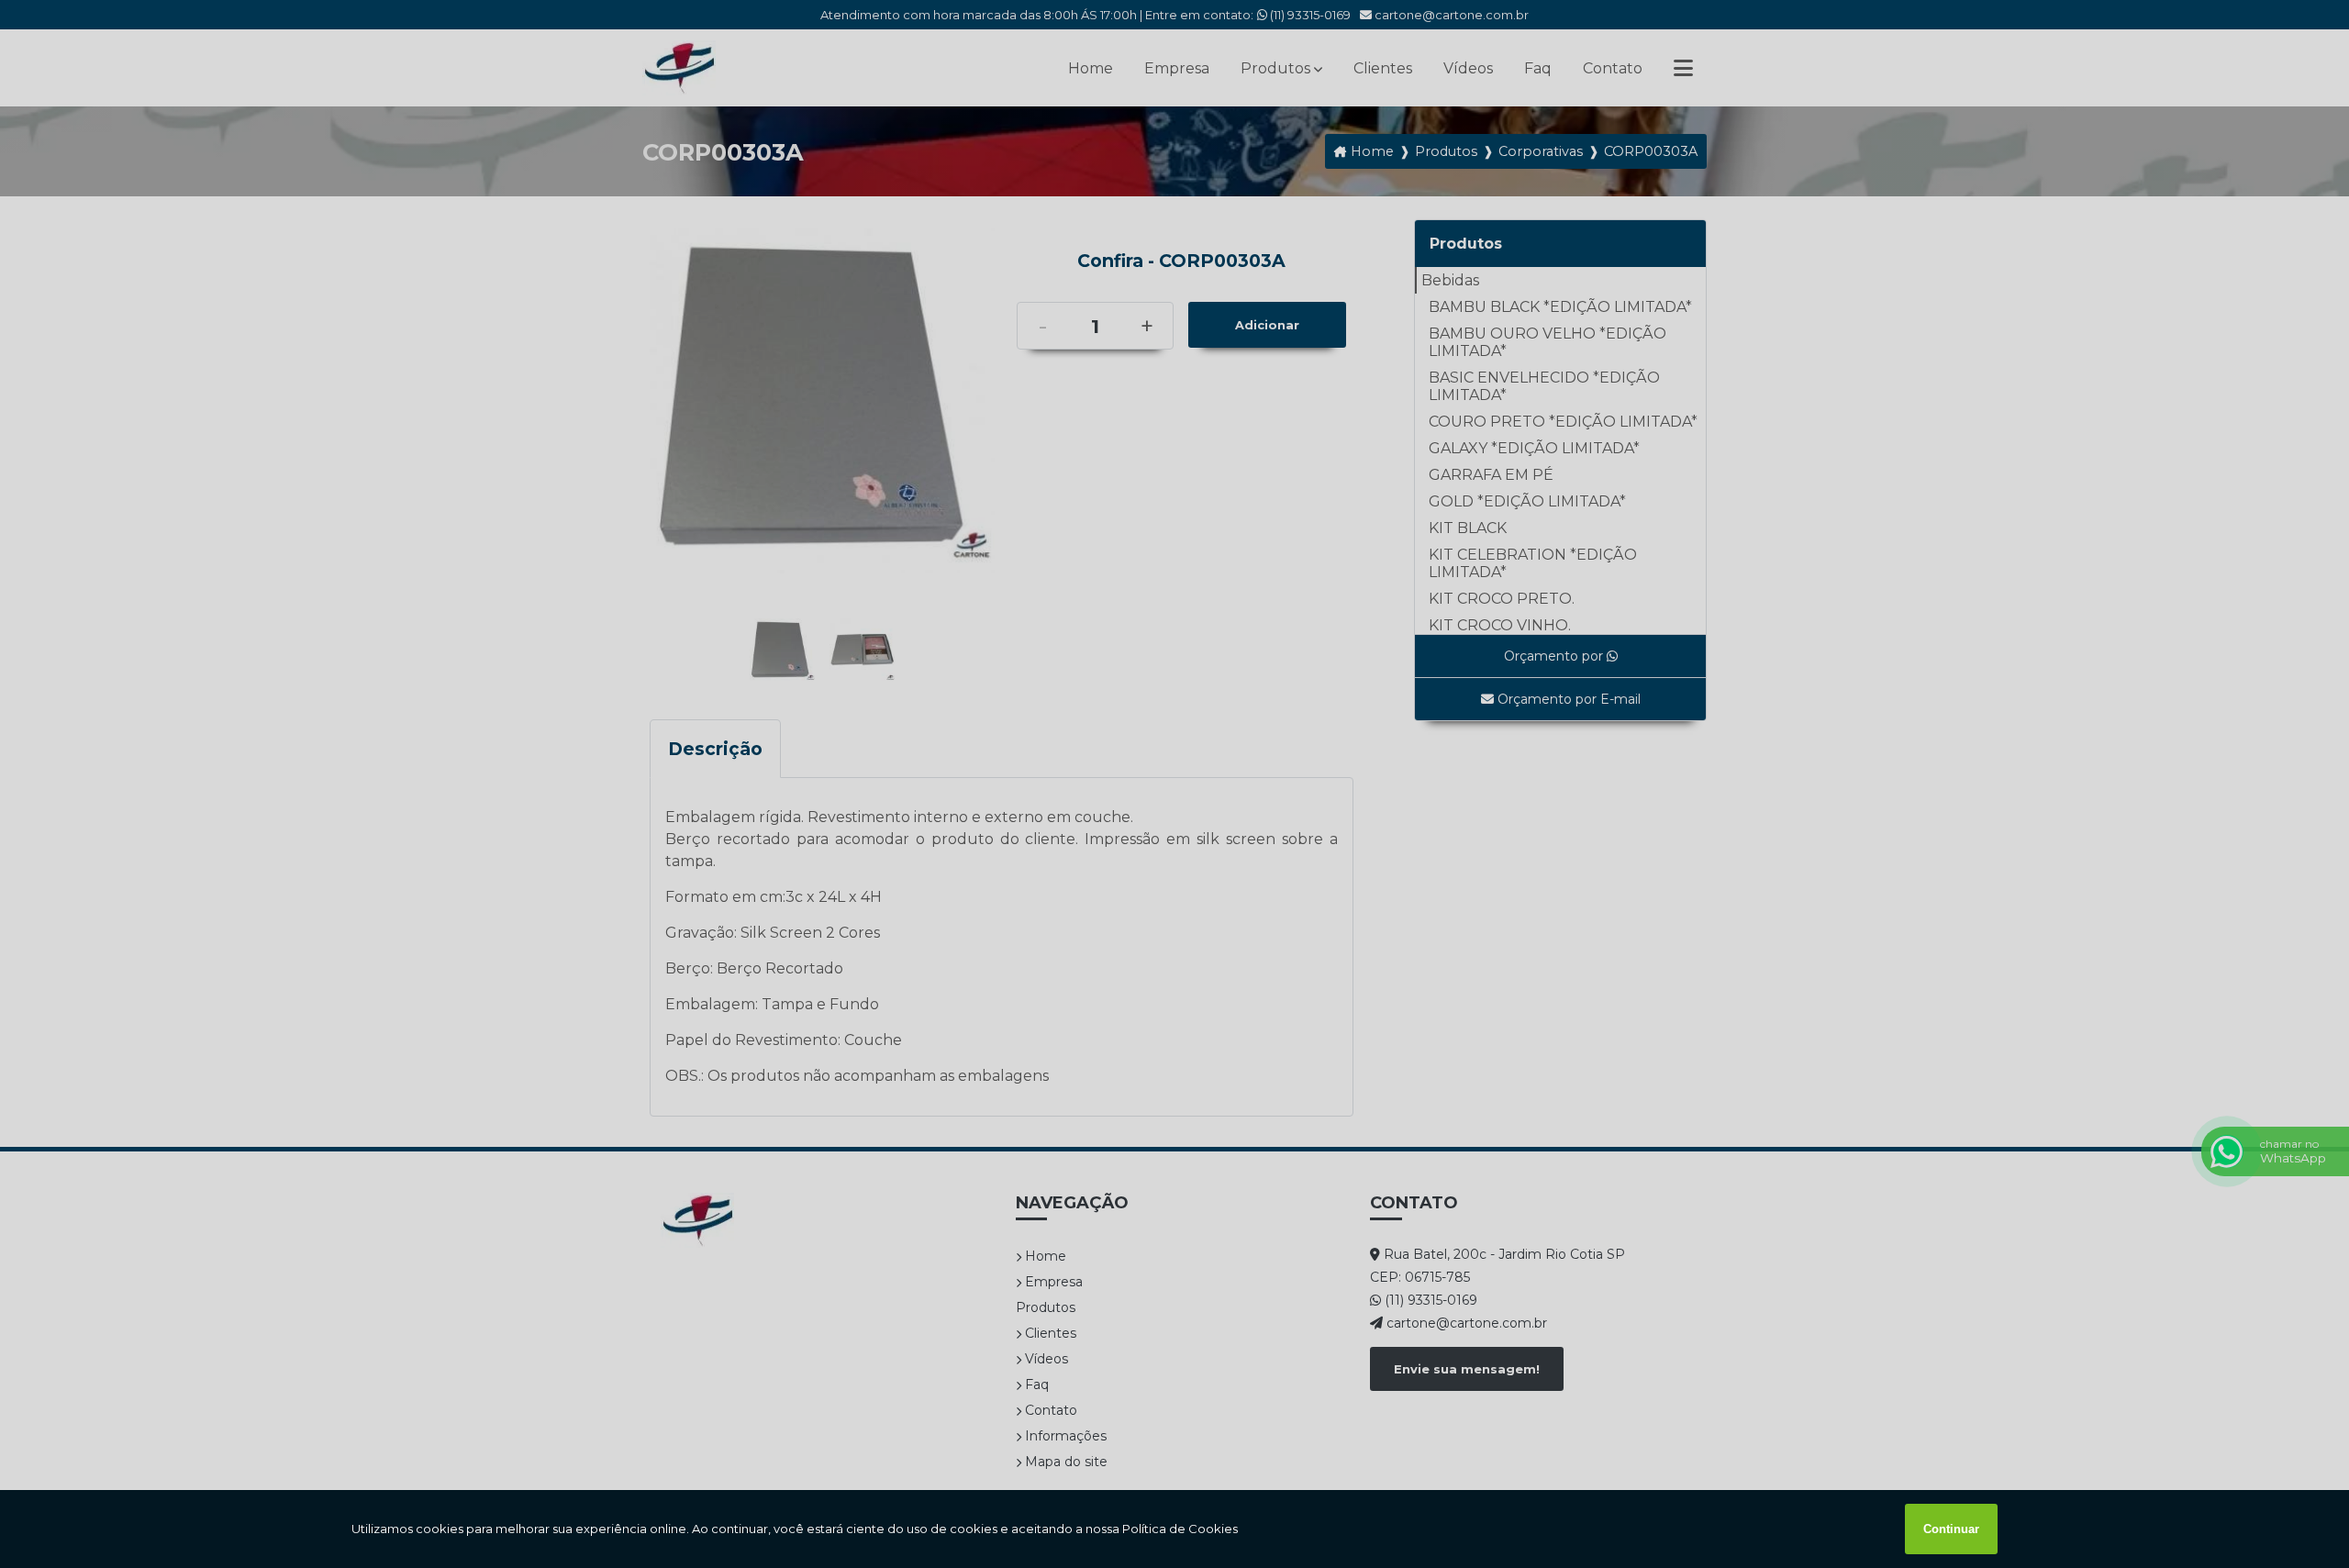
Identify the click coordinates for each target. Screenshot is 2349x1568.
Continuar (1951, 1529)
